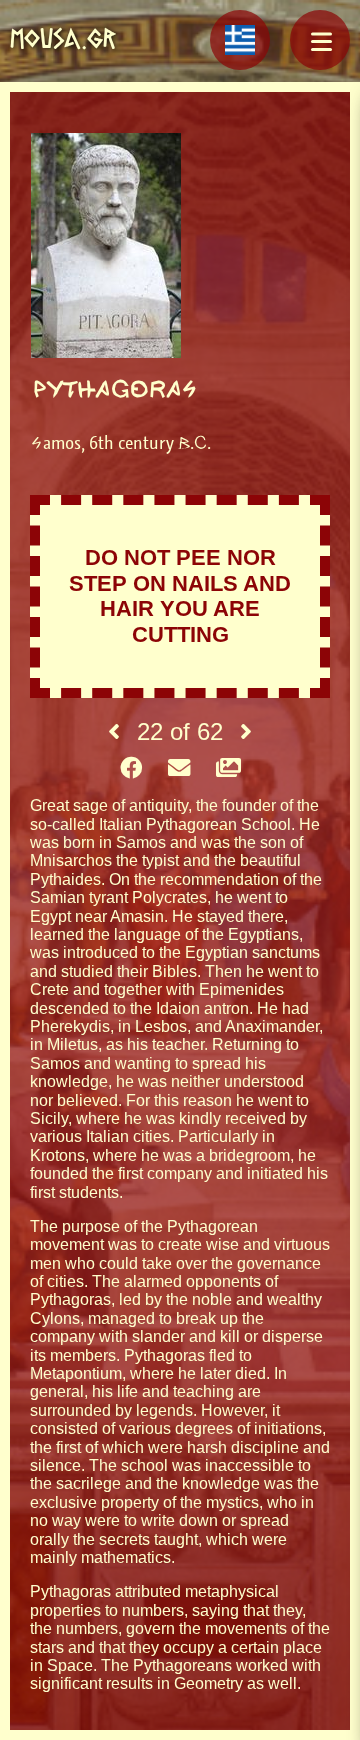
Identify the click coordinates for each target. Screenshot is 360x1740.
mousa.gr (63, 38)
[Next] (246, 732)
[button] (320, 40)
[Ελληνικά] (240, 40)
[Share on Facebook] (131, 769)
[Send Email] (179, 769)
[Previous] (114, 732)
